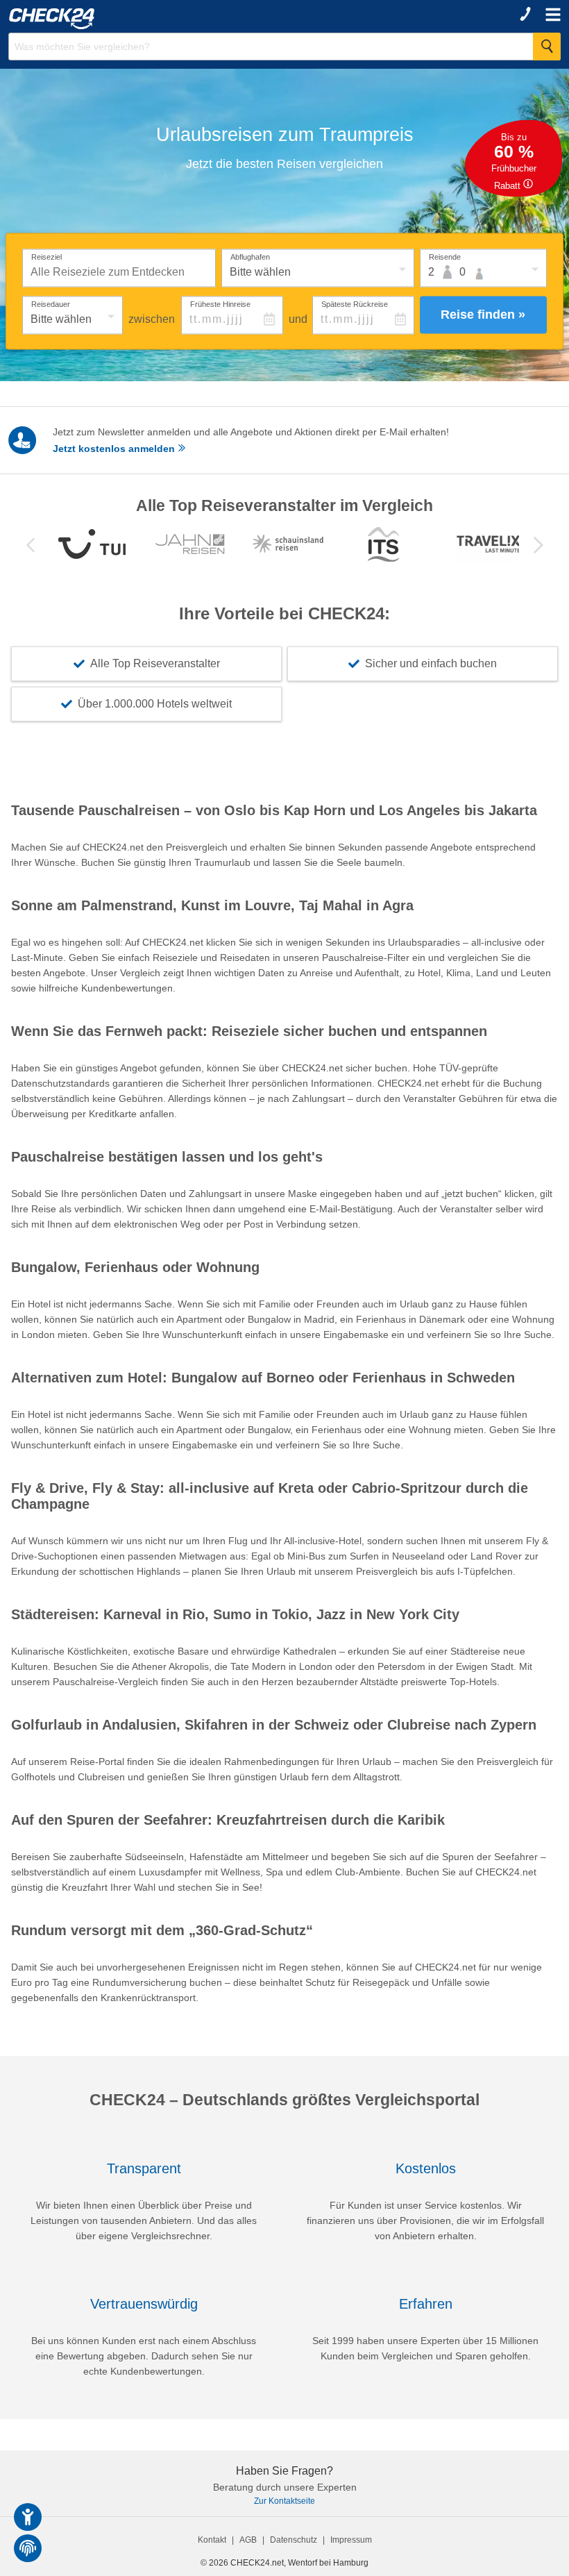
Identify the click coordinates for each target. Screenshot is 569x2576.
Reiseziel (46, 256)
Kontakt (212, 2540)
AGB (248, 2540)
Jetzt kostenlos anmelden (115, 449)
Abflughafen (250, 256)
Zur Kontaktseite (284, 2501)
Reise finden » (483, 315)
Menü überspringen (303, 24)
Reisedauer (51, 303)
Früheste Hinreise (220, 303)
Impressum (351, 2540)
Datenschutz (294, 2540)
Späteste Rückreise (355, 303)
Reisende (445, 256)
